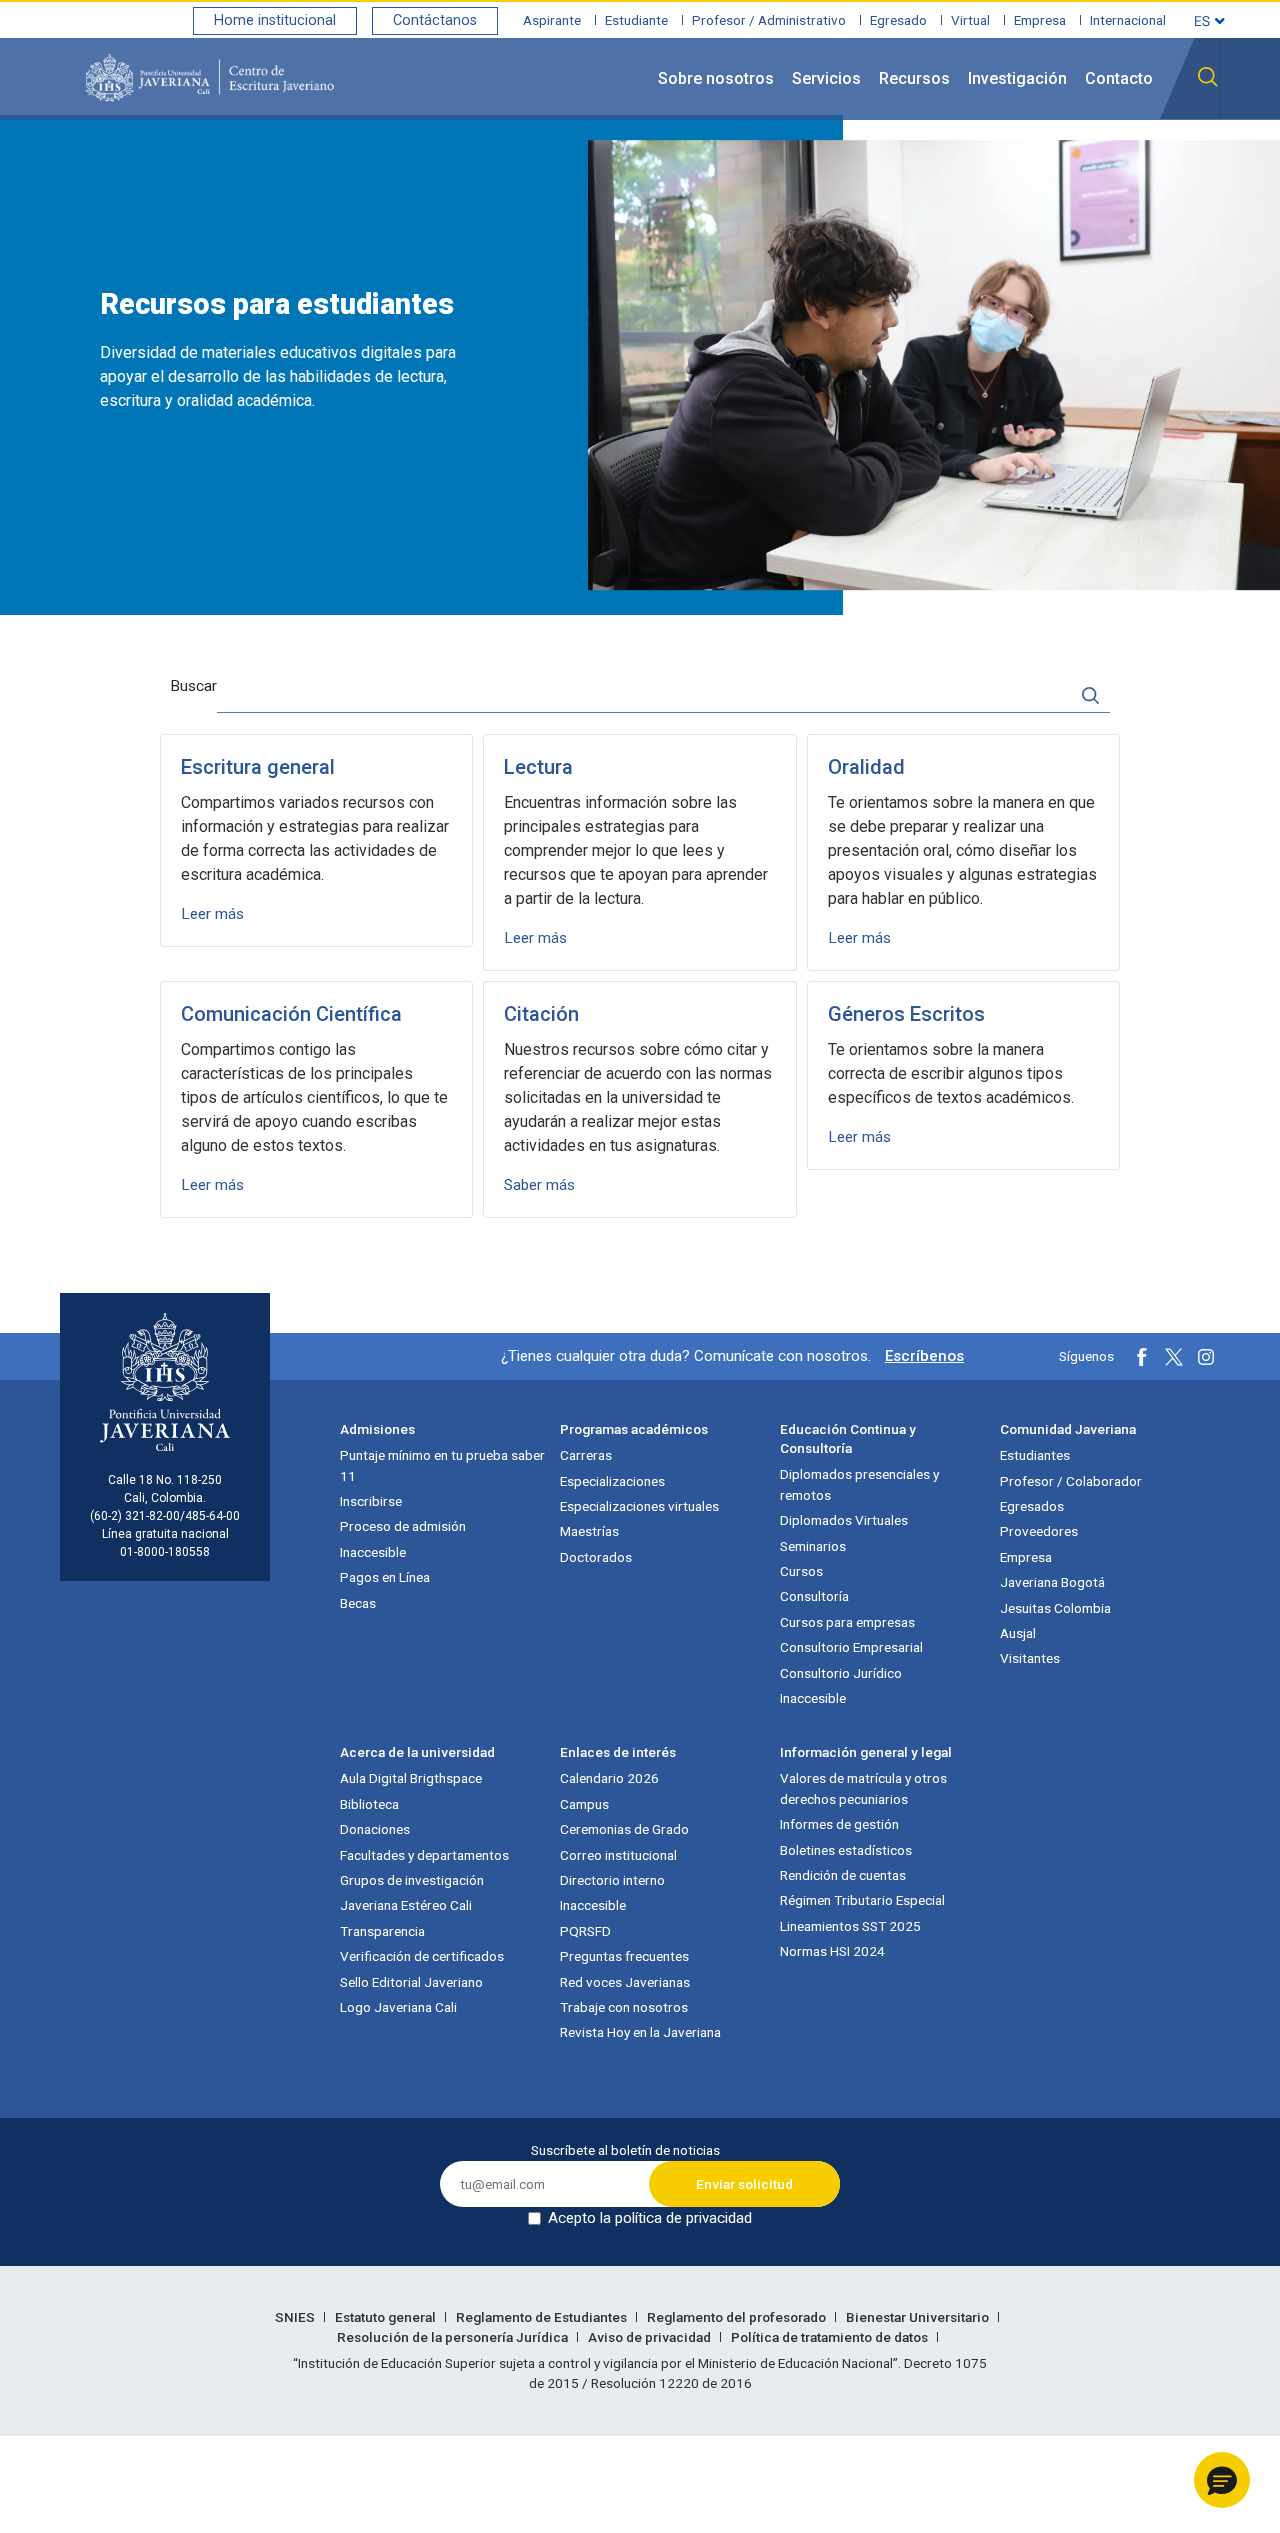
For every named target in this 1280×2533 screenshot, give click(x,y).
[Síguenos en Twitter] (1174, 1357)
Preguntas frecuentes (624, 1956)
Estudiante (636, 20)
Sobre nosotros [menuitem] (716, 78)
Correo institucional (618, 1855)
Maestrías (589, 1531)
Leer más (212, 914)
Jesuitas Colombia (1055, 1608)
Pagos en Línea (385, 1577)
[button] (1222, 2480)
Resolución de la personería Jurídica (454, 2337)
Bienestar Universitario (919, 2317)
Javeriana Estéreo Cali (406, 1905)
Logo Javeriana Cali (398, 2007)
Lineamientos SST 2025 (850, 1926)
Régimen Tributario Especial (862, 1900)
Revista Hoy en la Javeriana (640, 2032)
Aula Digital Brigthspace (411, 1778)
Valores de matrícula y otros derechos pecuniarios (863, 1788)
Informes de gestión (839, 1824)
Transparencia (382, 1931)
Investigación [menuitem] (1017, 78)
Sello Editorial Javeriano (411, 1982)
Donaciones (375, 1829)
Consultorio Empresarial (851, 1647)
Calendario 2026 (609, 1778)
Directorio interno (612, 1880)
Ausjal (1018, 1633)
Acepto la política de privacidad (650, 2218)
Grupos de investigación (412, 1880)
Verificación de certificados (422, 1956)
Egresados (1032, 1506)
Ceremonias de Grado (624, 1829)
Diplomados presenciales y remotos (859, 1484)
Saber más (539, 1185)
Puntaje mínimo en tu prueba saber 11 (442, 1465)
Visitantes (1030, 1658)
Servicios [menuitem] (826, 78)
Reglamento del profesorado (738, 2317)
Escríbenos (924, 1356)
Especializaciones (612, 1481)
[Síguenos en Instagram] (1206, 1357)
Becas (358, 1603)
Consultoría (814, 1596)
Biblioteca (369, 1804)
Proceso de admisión (403, 1526)
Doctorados (596, 1557)
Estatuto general (387, 2317)
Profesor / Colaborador (1071, 1481)
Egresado (898, 20)
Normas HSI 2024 (832, 1951)
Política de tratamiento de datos (831, 2337)
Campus (584, 1804)
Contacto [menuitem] (1119, 78)
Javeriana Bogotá (1052, 1582)
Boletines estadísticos (846, 1850)
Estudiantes (1035, 1455)
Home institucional (275, 20)
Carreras (586, 1455)
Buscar (193, 686)
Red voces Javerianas (625, 1982)
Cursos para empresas (847, 1622)
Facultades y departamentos (424, 1855)
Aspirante (552, 20)
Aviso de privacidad (651, 2337)
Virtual (970, 20)
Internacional (1128, 20)
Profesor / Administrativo (769, 20)
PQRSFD (585, 1931)
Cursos (801, 1571)
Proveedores (1039, 1531)
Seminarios (813, 1546)
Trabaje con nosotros (624, 2007)
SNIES (296, 2317)
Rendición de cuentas (843, 1875)
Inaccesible (373, 1552)
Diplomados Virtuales (844, 1520)
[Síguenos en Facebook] (1142, 1357)
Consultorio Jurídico (841, 1673)
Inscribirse (371, 1501)
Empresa (1040, 20)
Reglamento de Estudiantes (543, 2317)
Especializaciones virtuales (639, 1506)
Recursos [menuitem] (914, 78)
